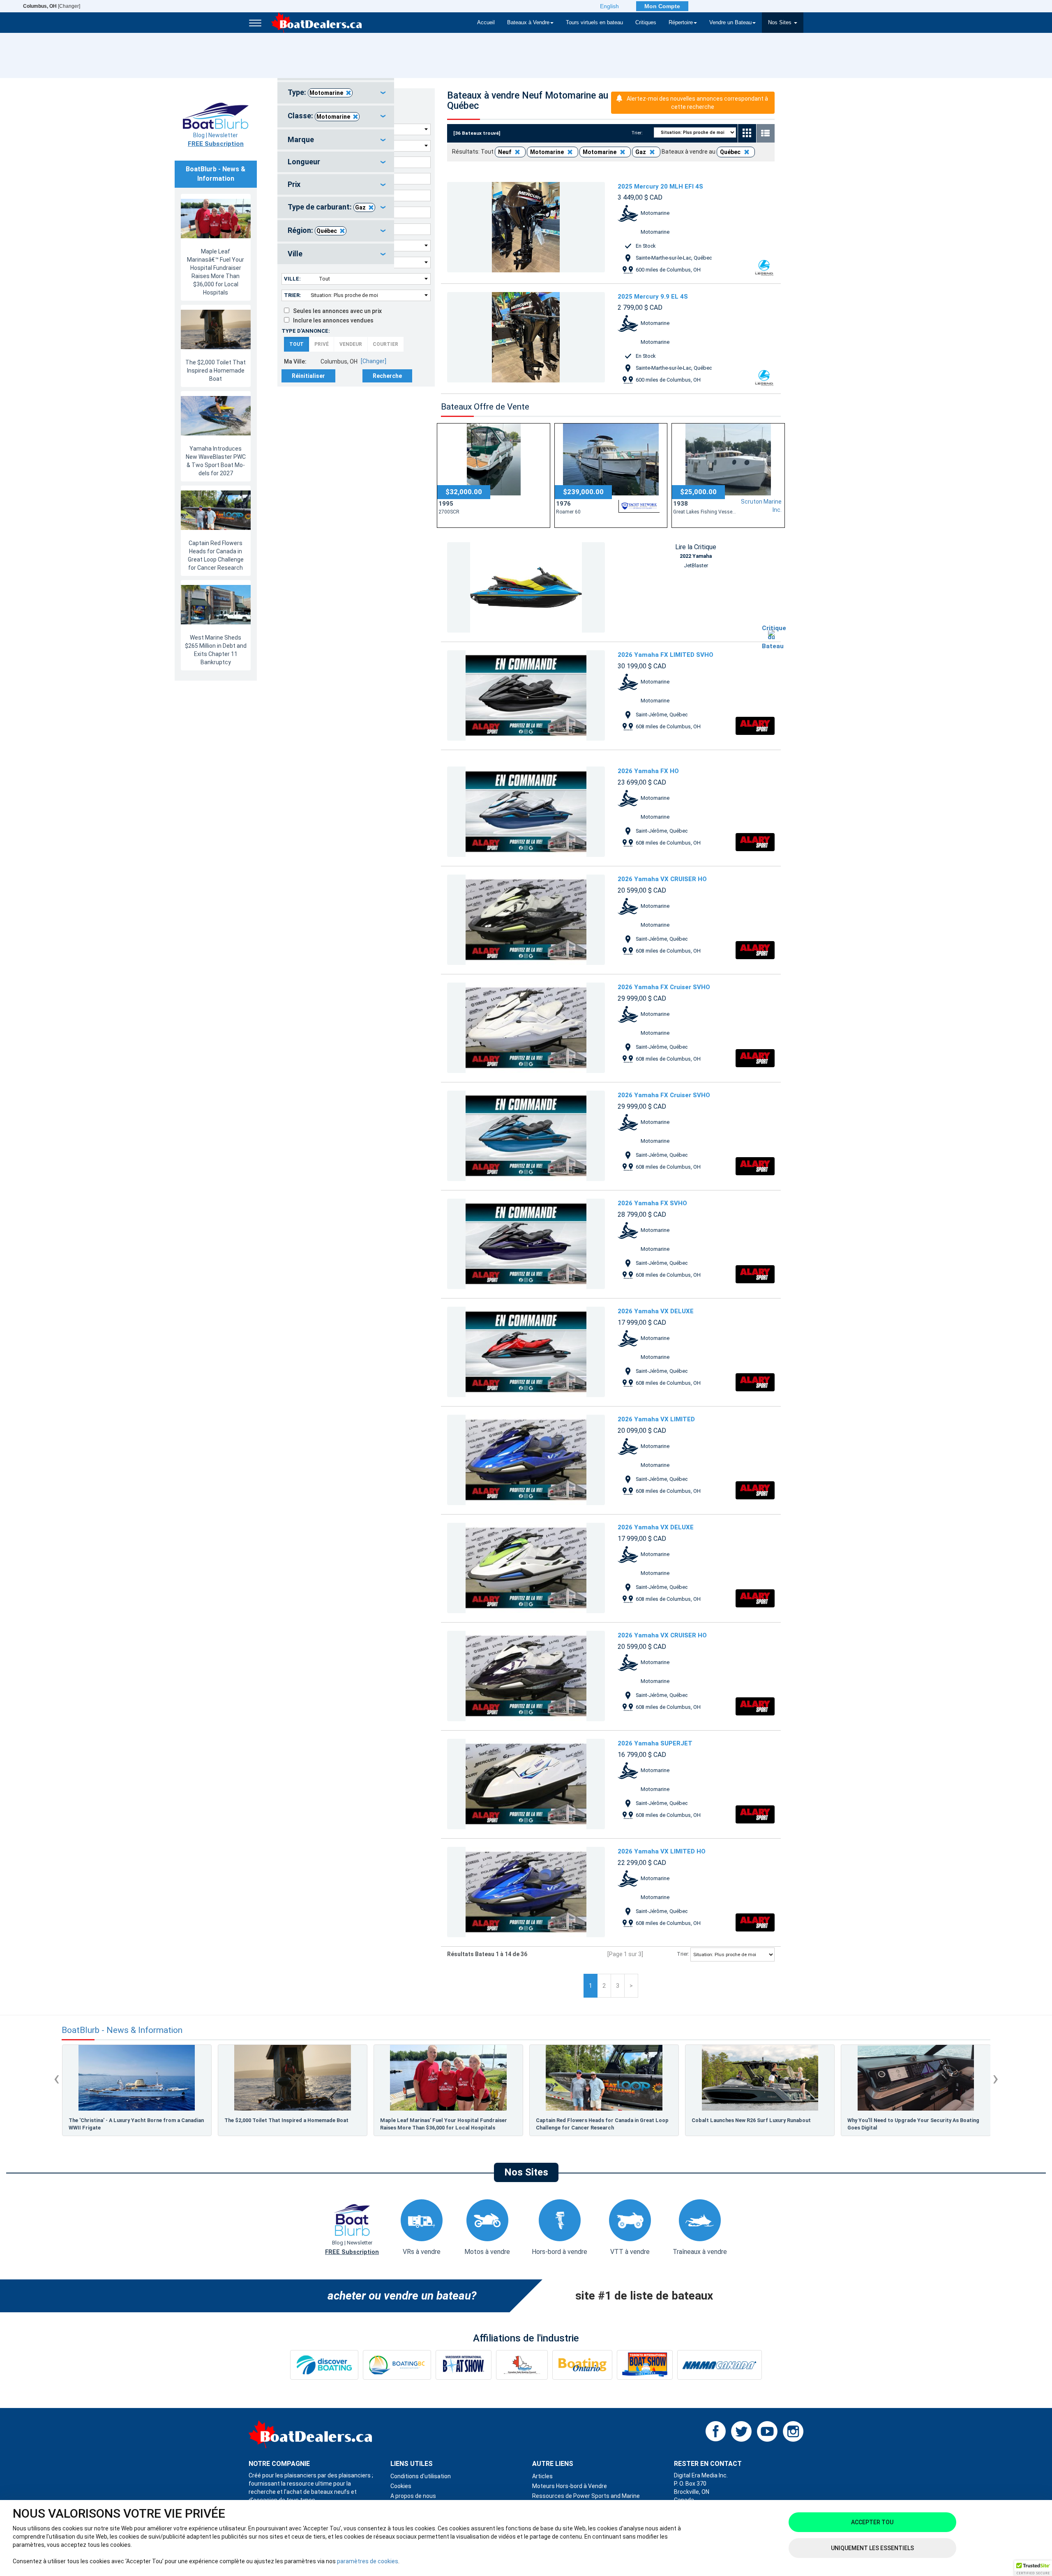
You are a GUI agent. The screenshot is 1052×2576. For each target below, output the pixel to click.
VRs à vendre (422, 2252)
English (609, 6)
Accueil (486, 23)
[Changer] (52, 6)
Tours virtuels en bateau (594, 23)
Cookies (401, 2486)
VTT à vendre (630, 2252)
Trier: (293, 295)
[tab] (336, 93)
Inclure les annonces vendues (331, 320)
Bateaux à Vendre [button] (528, 23)
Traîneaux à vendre (700, 2252)
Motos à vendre (487, 2252)
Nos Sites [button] (781, 23)
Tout (296, 344)
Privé (322, 344)
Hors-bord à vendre (559, 2252)
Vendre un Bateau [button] (730, 23)
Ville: (292, 279)
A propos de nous (413, 2496)
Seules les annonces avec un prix (336, 311)
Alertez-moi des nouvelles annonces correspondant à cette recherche (697, 103)
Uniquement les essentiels (872, 2548)
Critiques (646, 23)
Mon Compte (662, 6)
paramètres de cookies (368, 2561)
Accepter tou (872, 2522)
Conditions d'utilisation (421, 2476)
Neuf (505, 152)
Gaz (360, 207)
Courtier (385, 344)
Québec (327, 231)
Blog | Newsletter (216, 140)
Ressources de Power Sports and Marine (586, 2496)
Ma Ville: (295, 361)
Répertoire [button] (681, 23)
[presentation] (57, 2078)
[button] (1033, 2568)
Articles (542, 2476)
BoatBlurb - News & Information (122, 2030)
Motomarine (326, 93)
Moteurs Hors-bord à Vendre (570, 2486)
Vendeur (351, 344)
